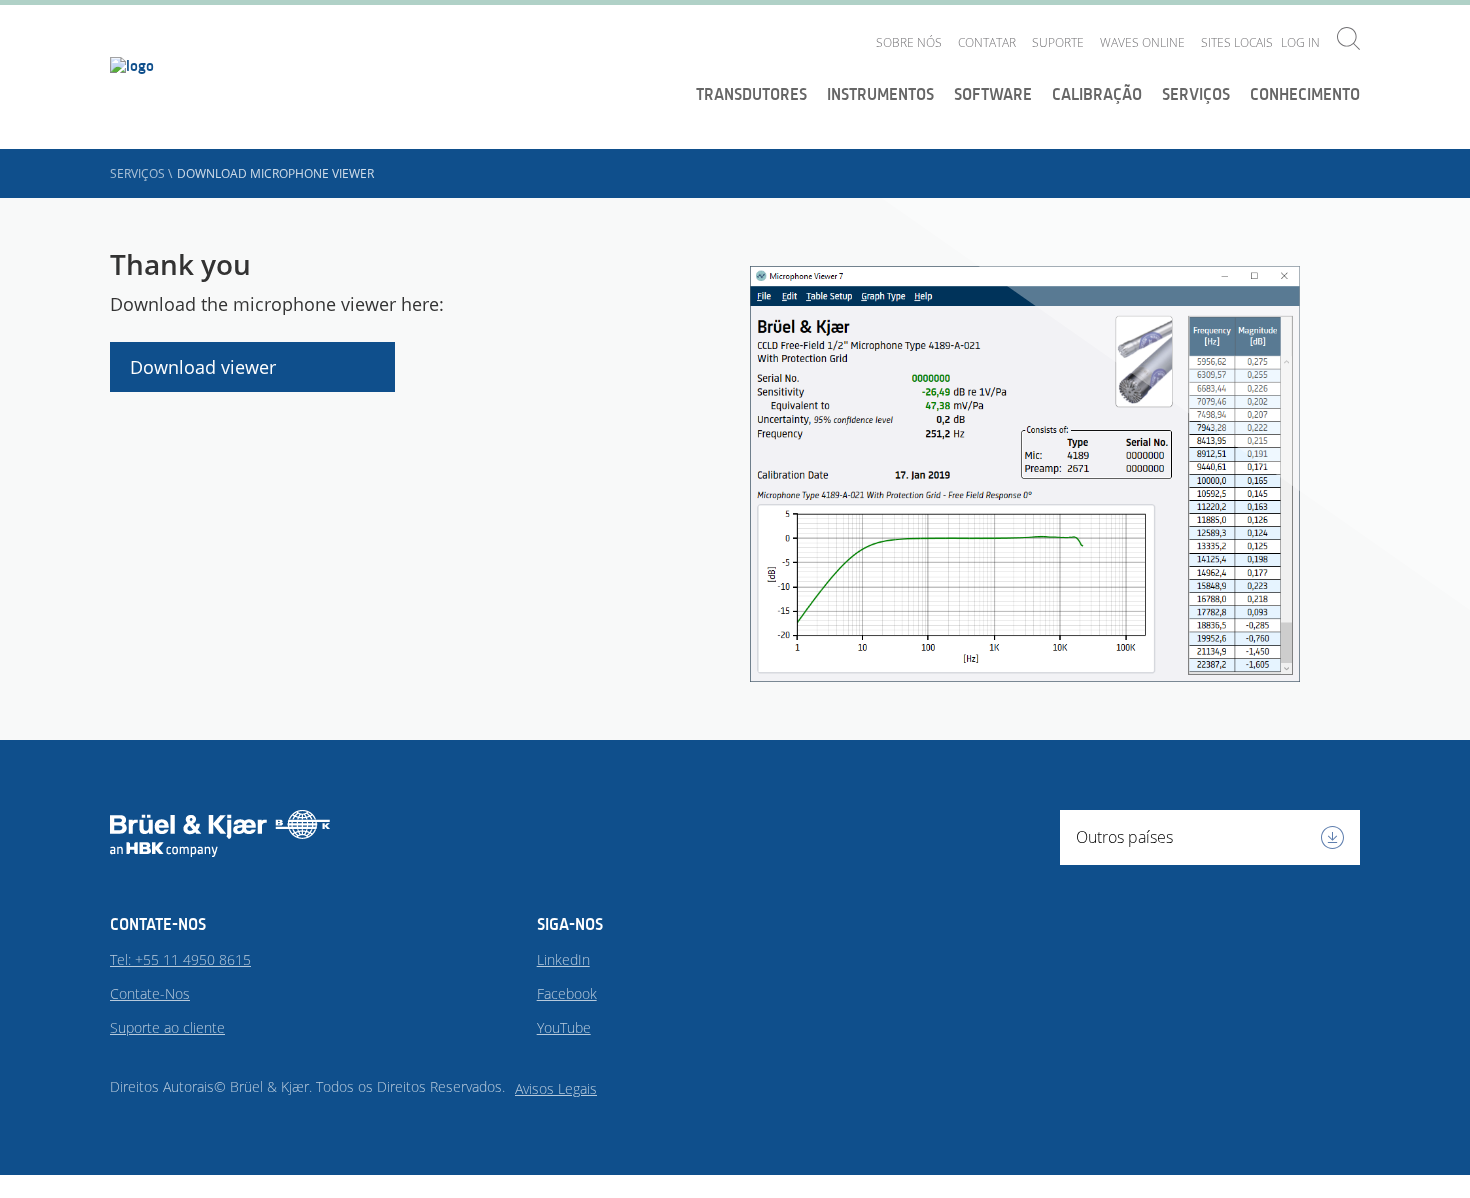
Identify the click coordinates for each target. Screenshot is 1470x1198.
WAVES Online (1142, 42)
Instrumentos (880, 94)
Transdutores (751, 94)
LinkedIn (563, 959)
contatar (987, 42)
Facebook (567, 993)
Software (993, 94)
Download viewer (203, 367)
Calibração (1097, 94)
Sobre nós (909, 42)
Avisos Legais (556, 1088)
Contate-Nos (150, 993)
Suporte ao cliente (167, 1027)
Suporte (1058, 42)
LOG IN (1300, 42)
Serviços (1196, 94)
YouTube (564, 1027)
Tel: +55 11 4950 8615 (180, 959)
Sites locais (1237, 42)
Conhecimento (1305, 94)
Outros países (1124, 837)
